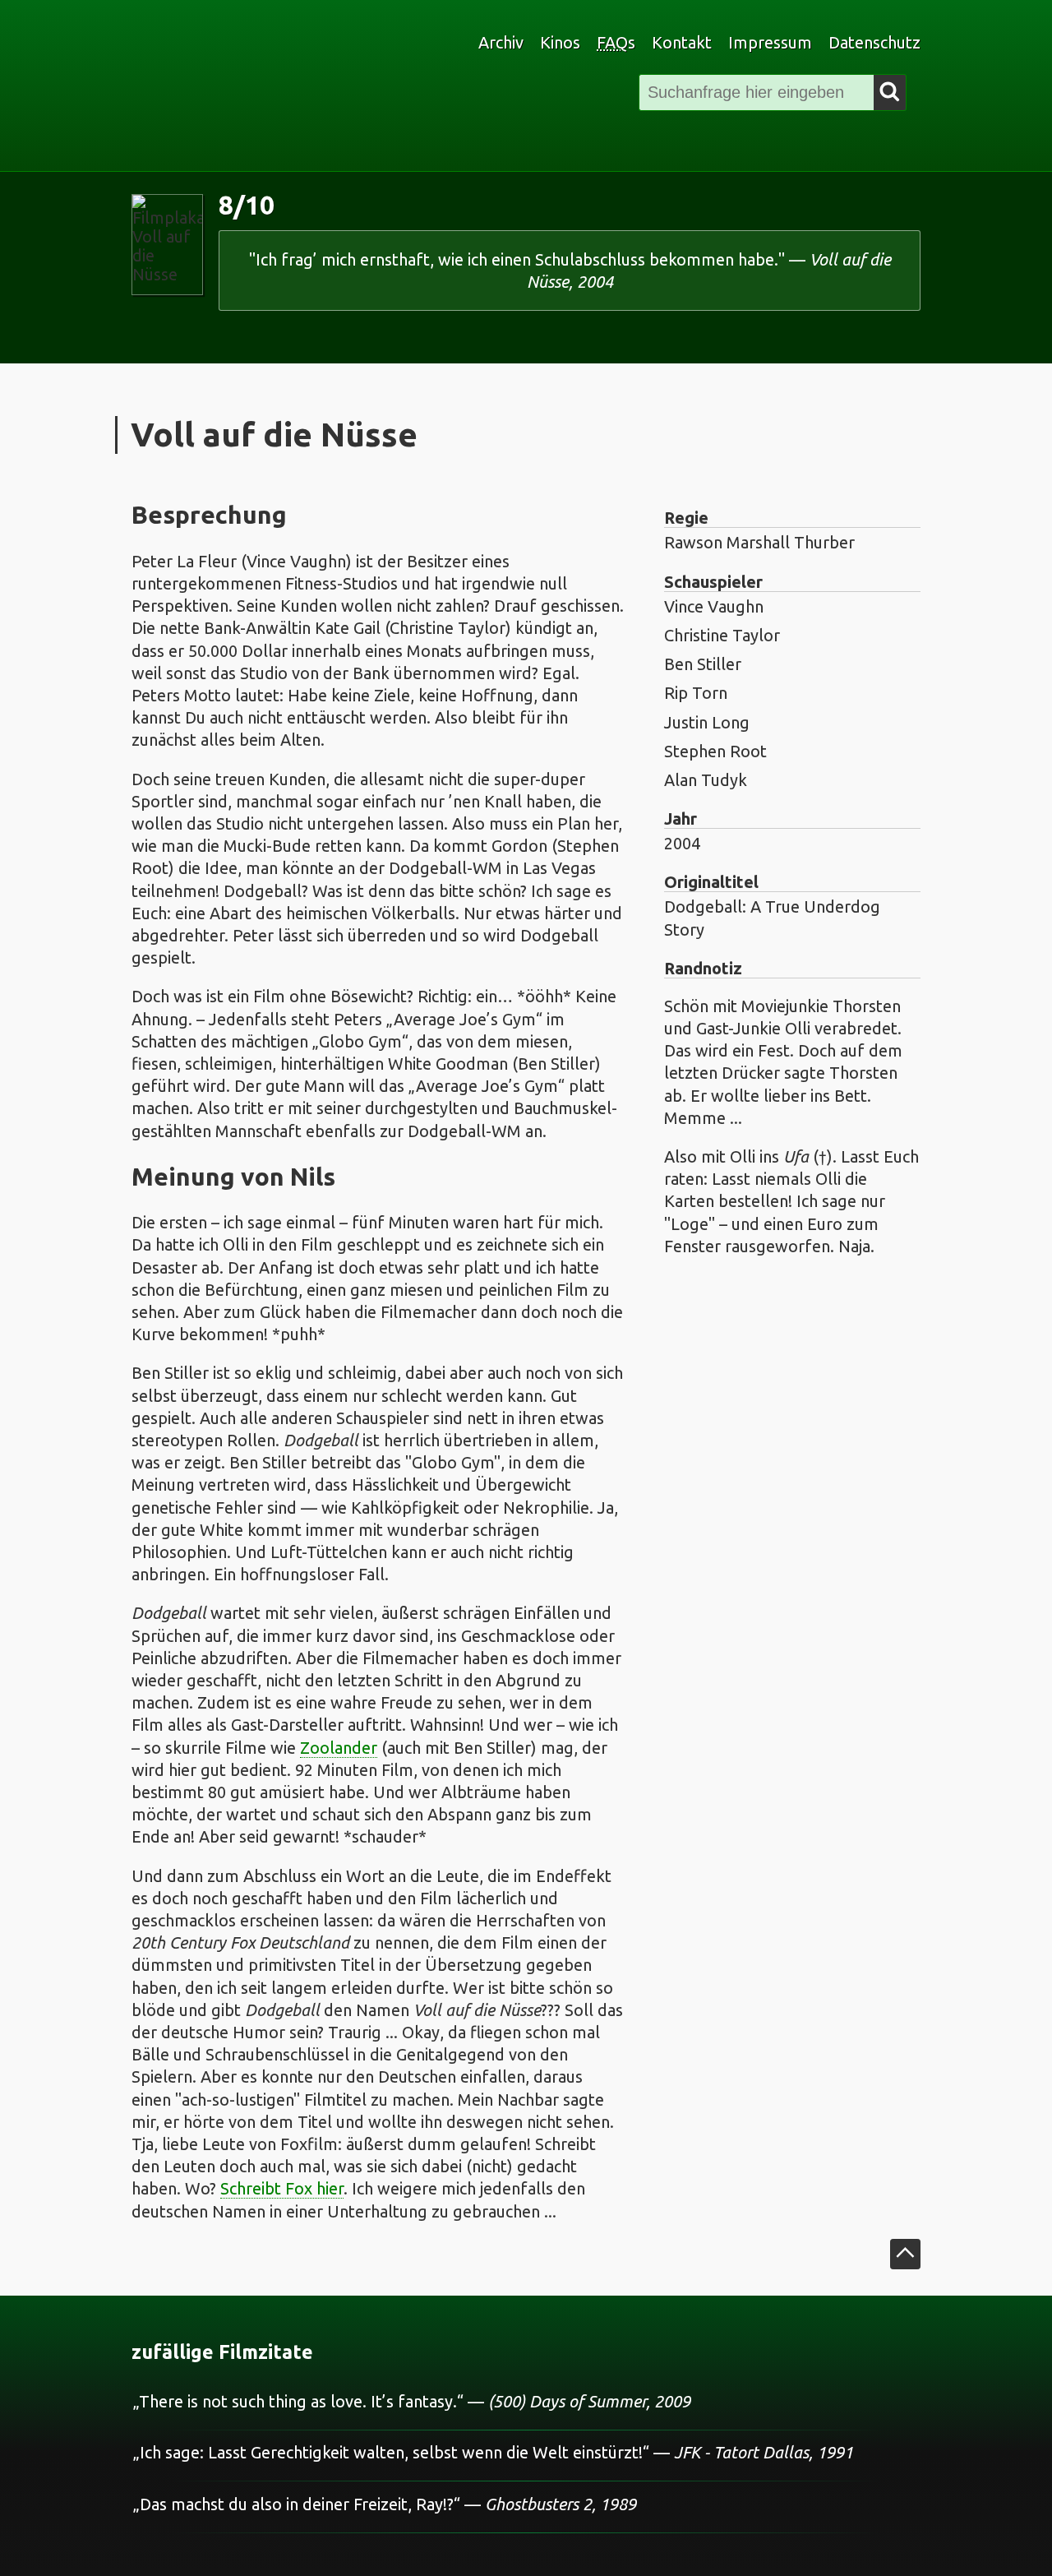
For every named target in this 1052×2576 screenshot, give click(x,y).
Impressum (770, 42)
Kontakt (682, 42)
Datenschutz (874, 42)
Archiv (501, 42)
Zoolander (339, 1748)
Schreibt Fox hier (282, 2188)
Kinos (560, 42)
